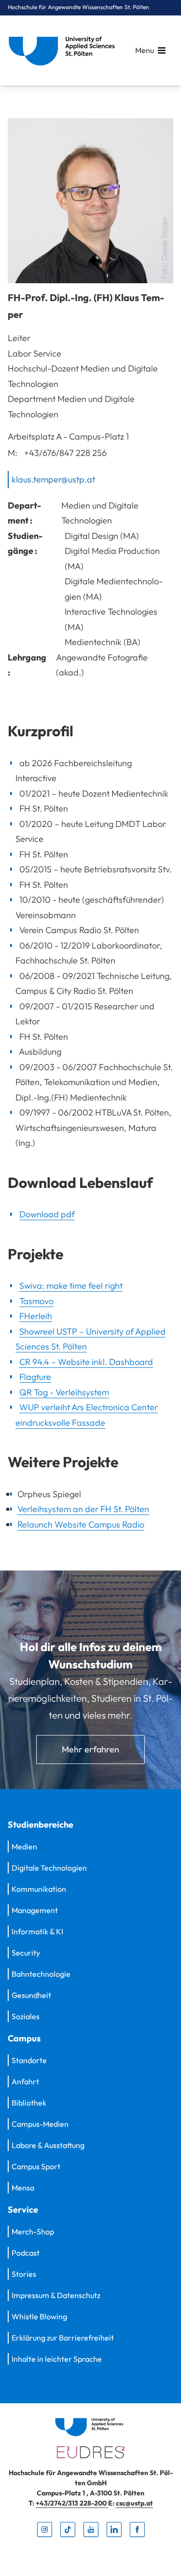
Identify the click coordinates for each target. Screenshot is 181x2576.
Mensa (23, 2188)
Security (26, 1953)
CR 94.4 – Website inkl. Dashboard (86, 1362)
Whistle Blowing (39, 2316)
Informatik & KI (37, 1931)
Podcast (26, 2253)
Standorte (29, 2060)
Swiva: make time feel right (71, 1286)
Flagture (35, 1377)
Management (35, 1910)
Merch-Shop (33, 2232)
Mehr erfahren (90, 1749)
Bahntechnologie (41, 1974)
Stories (24, 2274)
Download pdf (47, 1214)
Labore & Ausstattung (48, 2145)
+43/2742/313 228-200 (72, 2504)
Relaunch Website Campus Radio (81, 1524)
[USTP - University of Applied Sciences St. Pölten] (64, 50)
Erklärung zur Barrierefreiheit (63, 2338)
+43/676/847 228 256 (65, 452)
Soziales (26, 2016)
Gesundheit (31, 1995)
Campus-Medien (40, 2124)
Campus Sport (36, 2166)
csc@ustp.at (134, 2504)
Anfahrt (25, 2081)
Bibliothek (29, 2103)
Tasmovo (36, 1301)
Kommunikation (39, 1889)
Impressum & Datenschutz (56, 2295)
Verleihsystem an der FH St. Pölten (83, 1509)
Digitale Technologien (49, 1868)
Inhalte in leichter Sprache (57, 2359)
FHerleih (36, 1316)
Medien (24, 1846)
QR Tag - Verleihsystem (64, 1392)
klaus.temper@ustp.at (53, 479)
